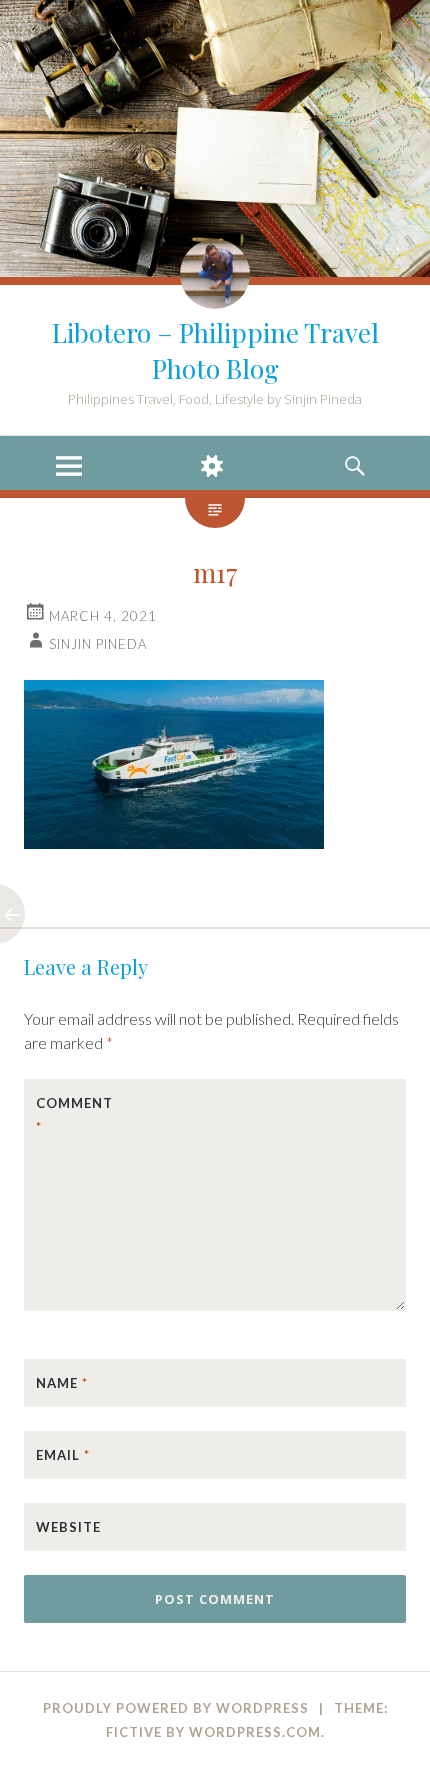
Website (68, 1527)
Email (63, 1455)
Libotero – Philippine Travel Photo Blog (215, 350)
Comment (74, 1115)
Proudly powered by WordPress (176, 1708)
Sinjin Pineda (98, 644)
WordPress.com (255, 1732)
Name (62, 1383)
